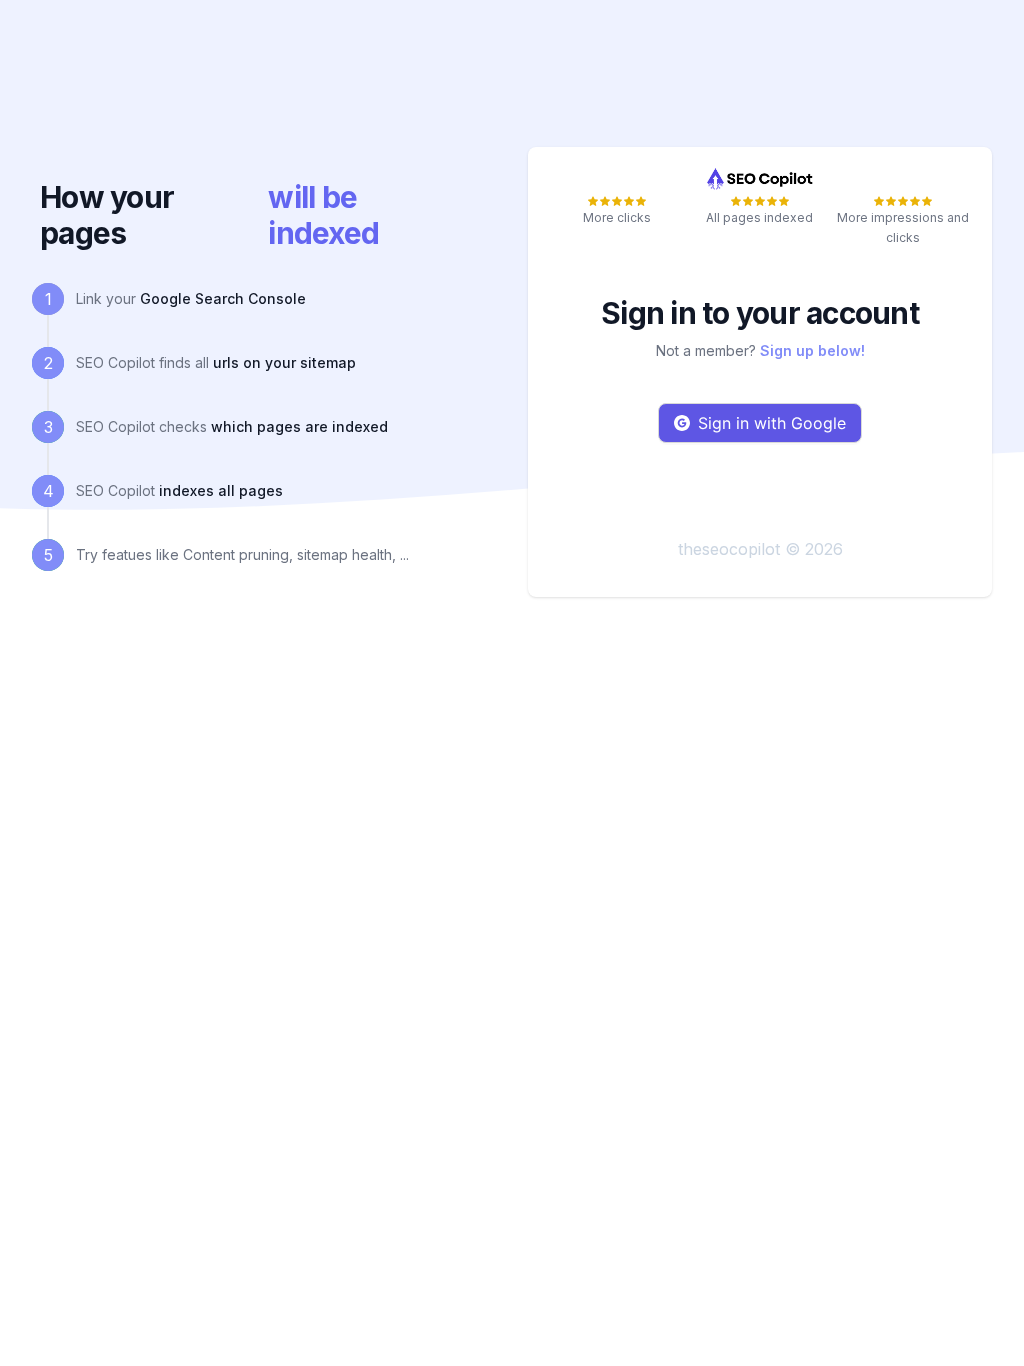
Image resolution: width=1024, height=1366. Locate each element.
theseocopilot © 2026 (760, 549)
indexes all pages (221, 490)
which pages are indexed (299, 426)
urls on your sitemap (284, 362)
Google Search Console (223, 298)
